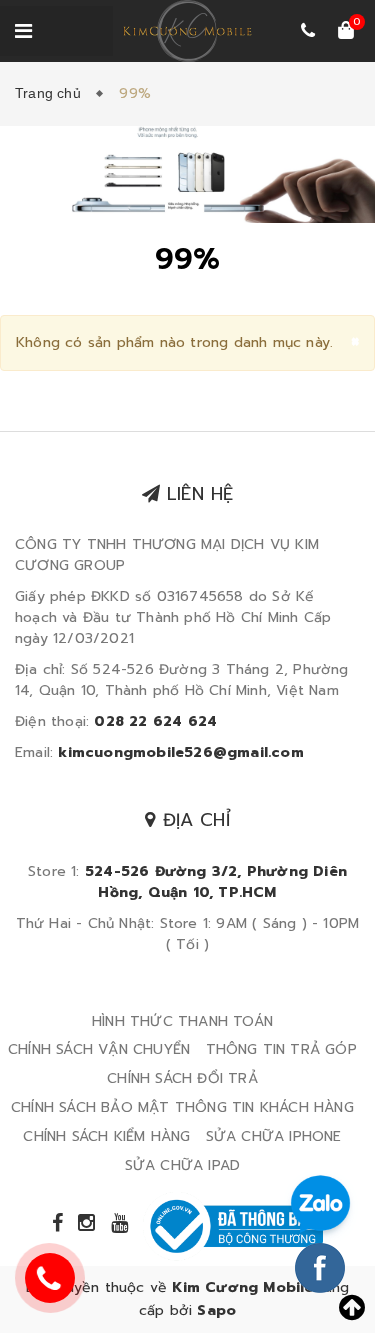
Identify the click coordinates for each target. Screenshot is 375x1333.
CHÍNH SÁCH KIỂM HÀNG (106, 1136)
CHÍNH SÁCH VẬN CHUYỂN (99, 1049)
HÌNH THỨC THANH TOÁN (182, 1021)
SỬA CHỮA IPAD (183, 1165)
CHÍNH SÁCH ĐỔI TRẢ (182, 1078)
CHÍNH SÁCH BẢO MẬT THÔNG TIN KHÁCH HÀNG (182, 1107)
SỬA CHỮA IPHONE (274, 1136)
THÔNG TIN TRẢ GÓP (281, 1049)
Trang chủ (52, 93)
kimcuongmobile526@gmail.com (180, 752)
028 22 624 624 (155, 721)
